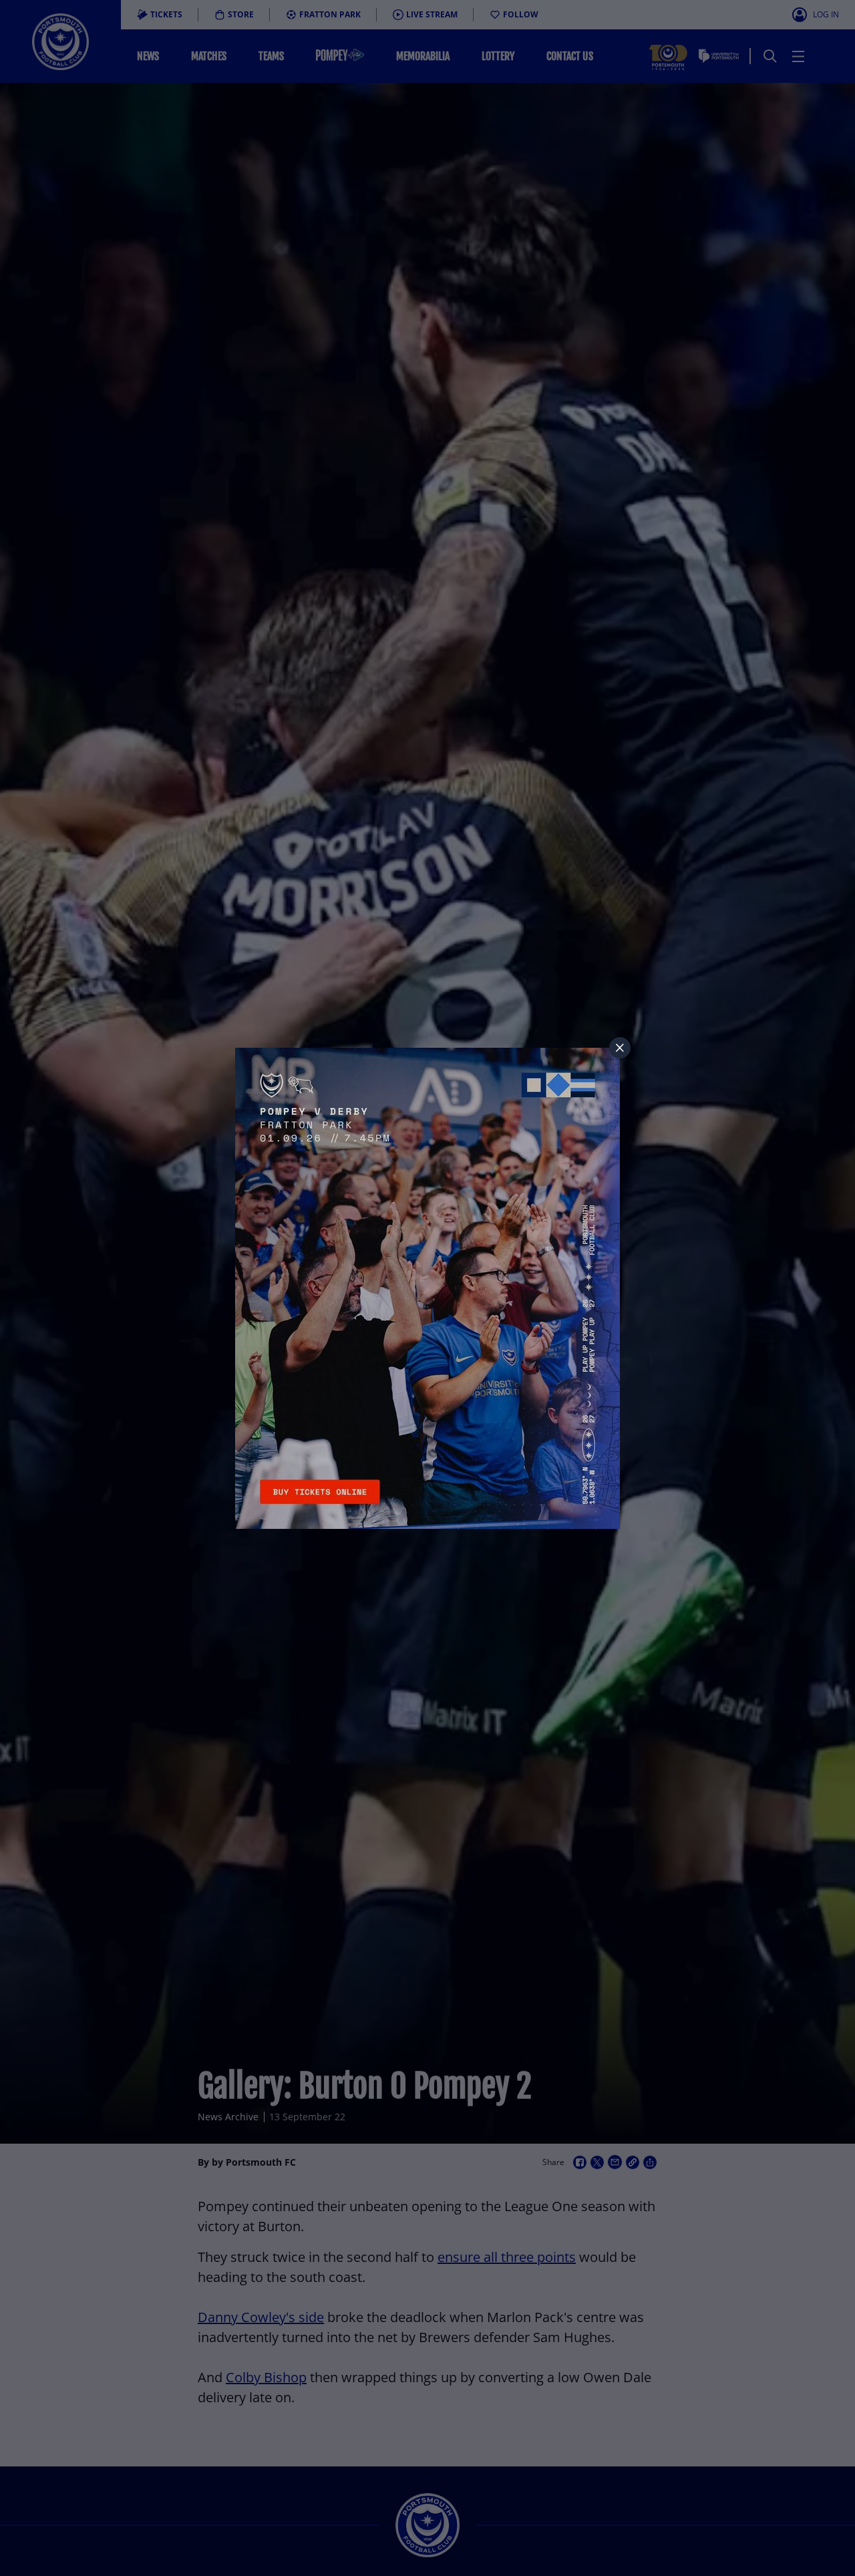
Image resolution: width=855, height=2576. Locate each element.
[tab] (620, 1048)
